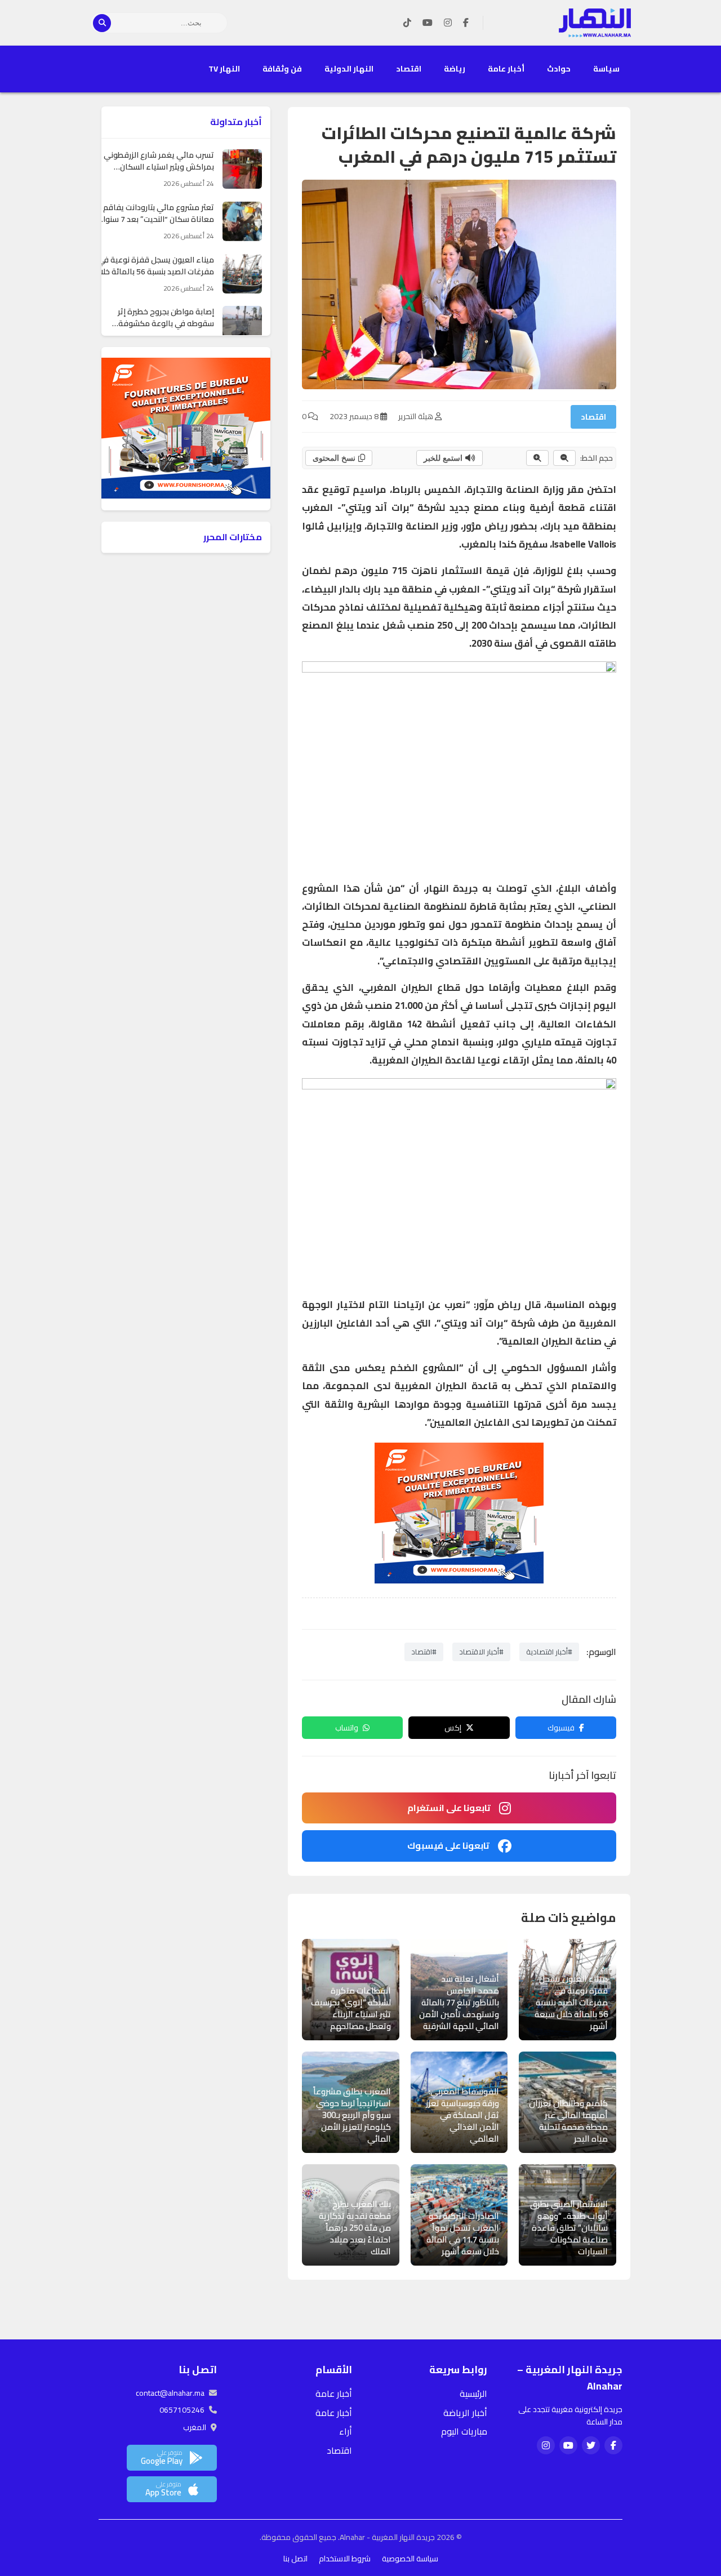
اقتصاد (409, 69)
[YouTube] (428, 23)
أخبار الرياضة (465, 2413)
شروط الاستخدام (345, 2559)
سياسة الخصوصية (410, 2559)
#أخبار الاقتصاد (481, 1652)
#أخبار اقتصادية (549, 1652)
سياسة (606, 69)
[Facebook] (466, 23)
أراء (346, 2431)
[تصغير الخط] (564, 458)
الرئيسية (473, 2393)
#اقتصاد (424, 1652)
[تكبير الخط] (537, 458)
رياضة (455, 69)
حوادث (559, 69)
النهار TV (224, 69)
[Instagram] (448, 23)
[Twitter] (591, 2445)
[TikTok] (407, 23)
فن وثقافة (282, 69)
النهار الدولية (349, 69)
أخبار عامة (506, 69)
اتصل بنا (295, 2559)
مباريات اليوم (464, 2431)
